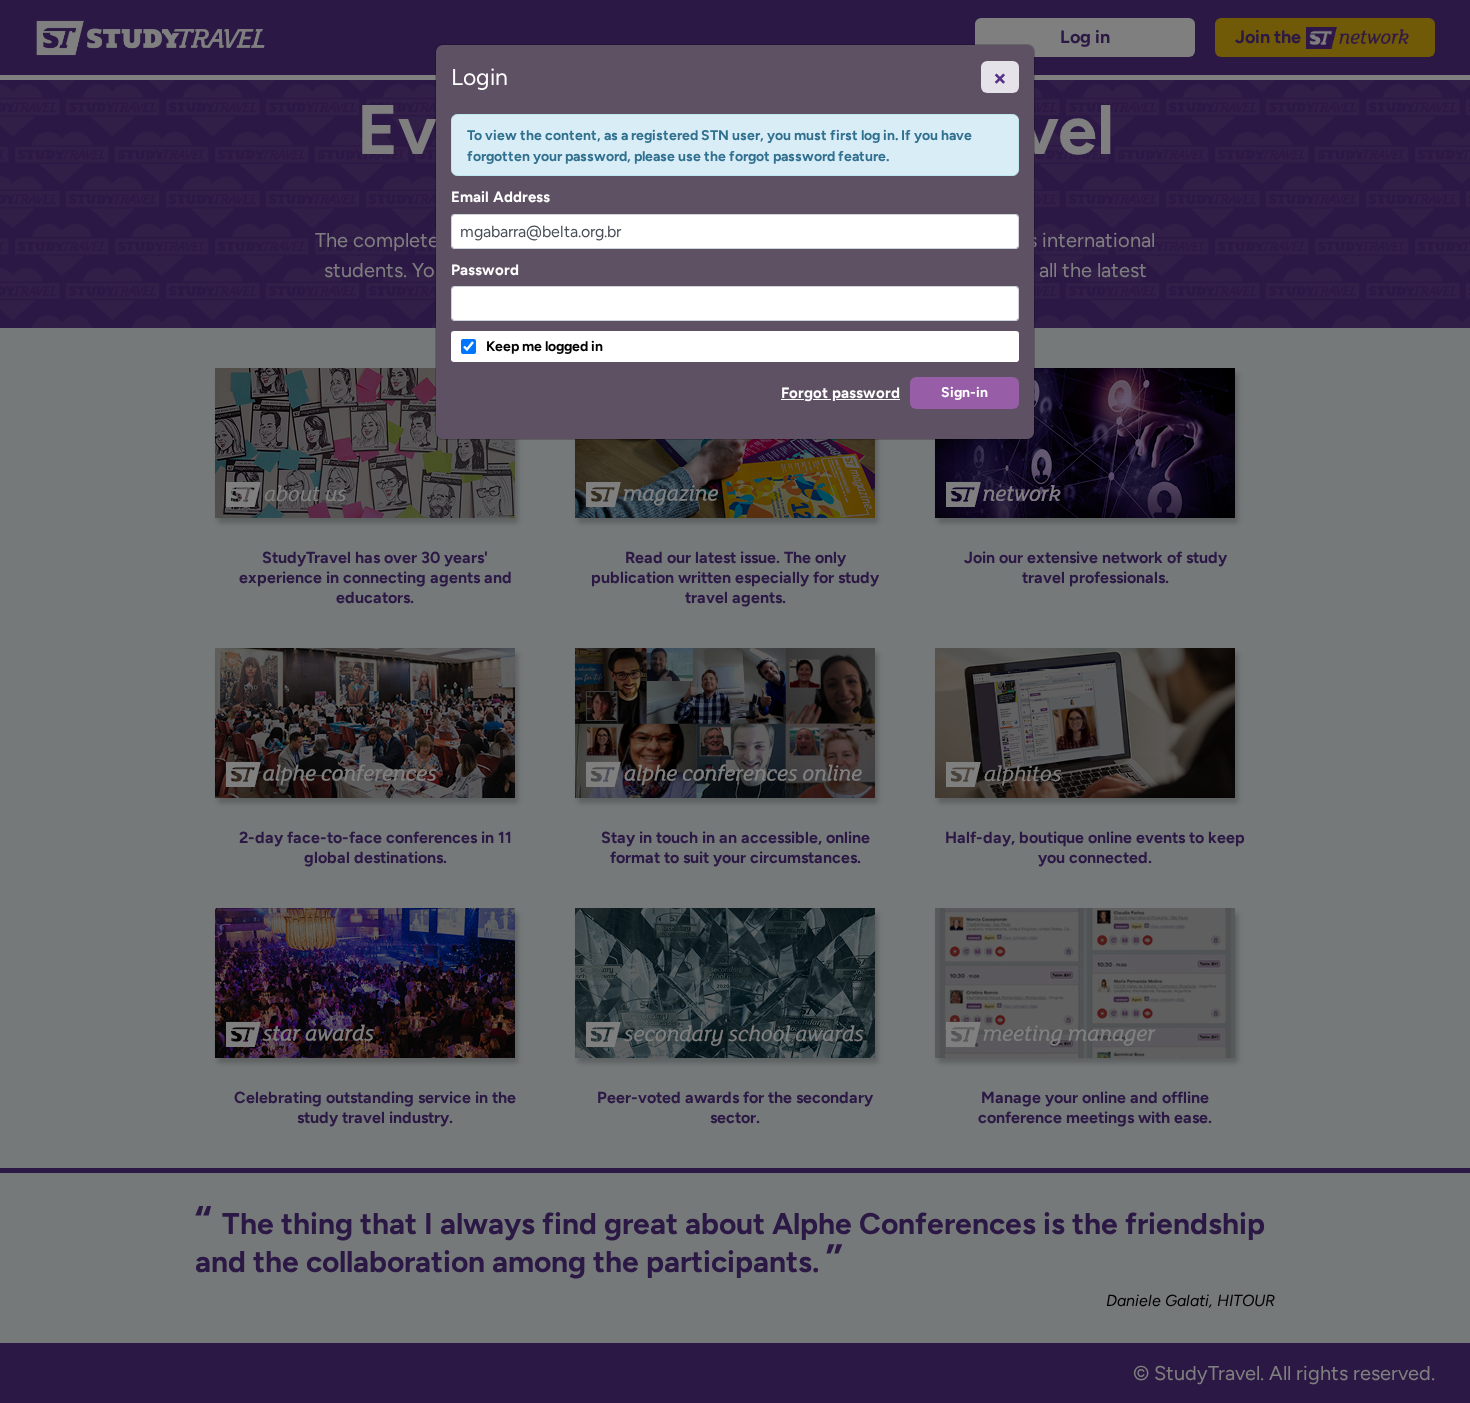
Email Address (500, 197)
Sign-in (964, 392)
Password (485, 270)
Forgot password (840, 393)
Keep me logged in (544, 346)
